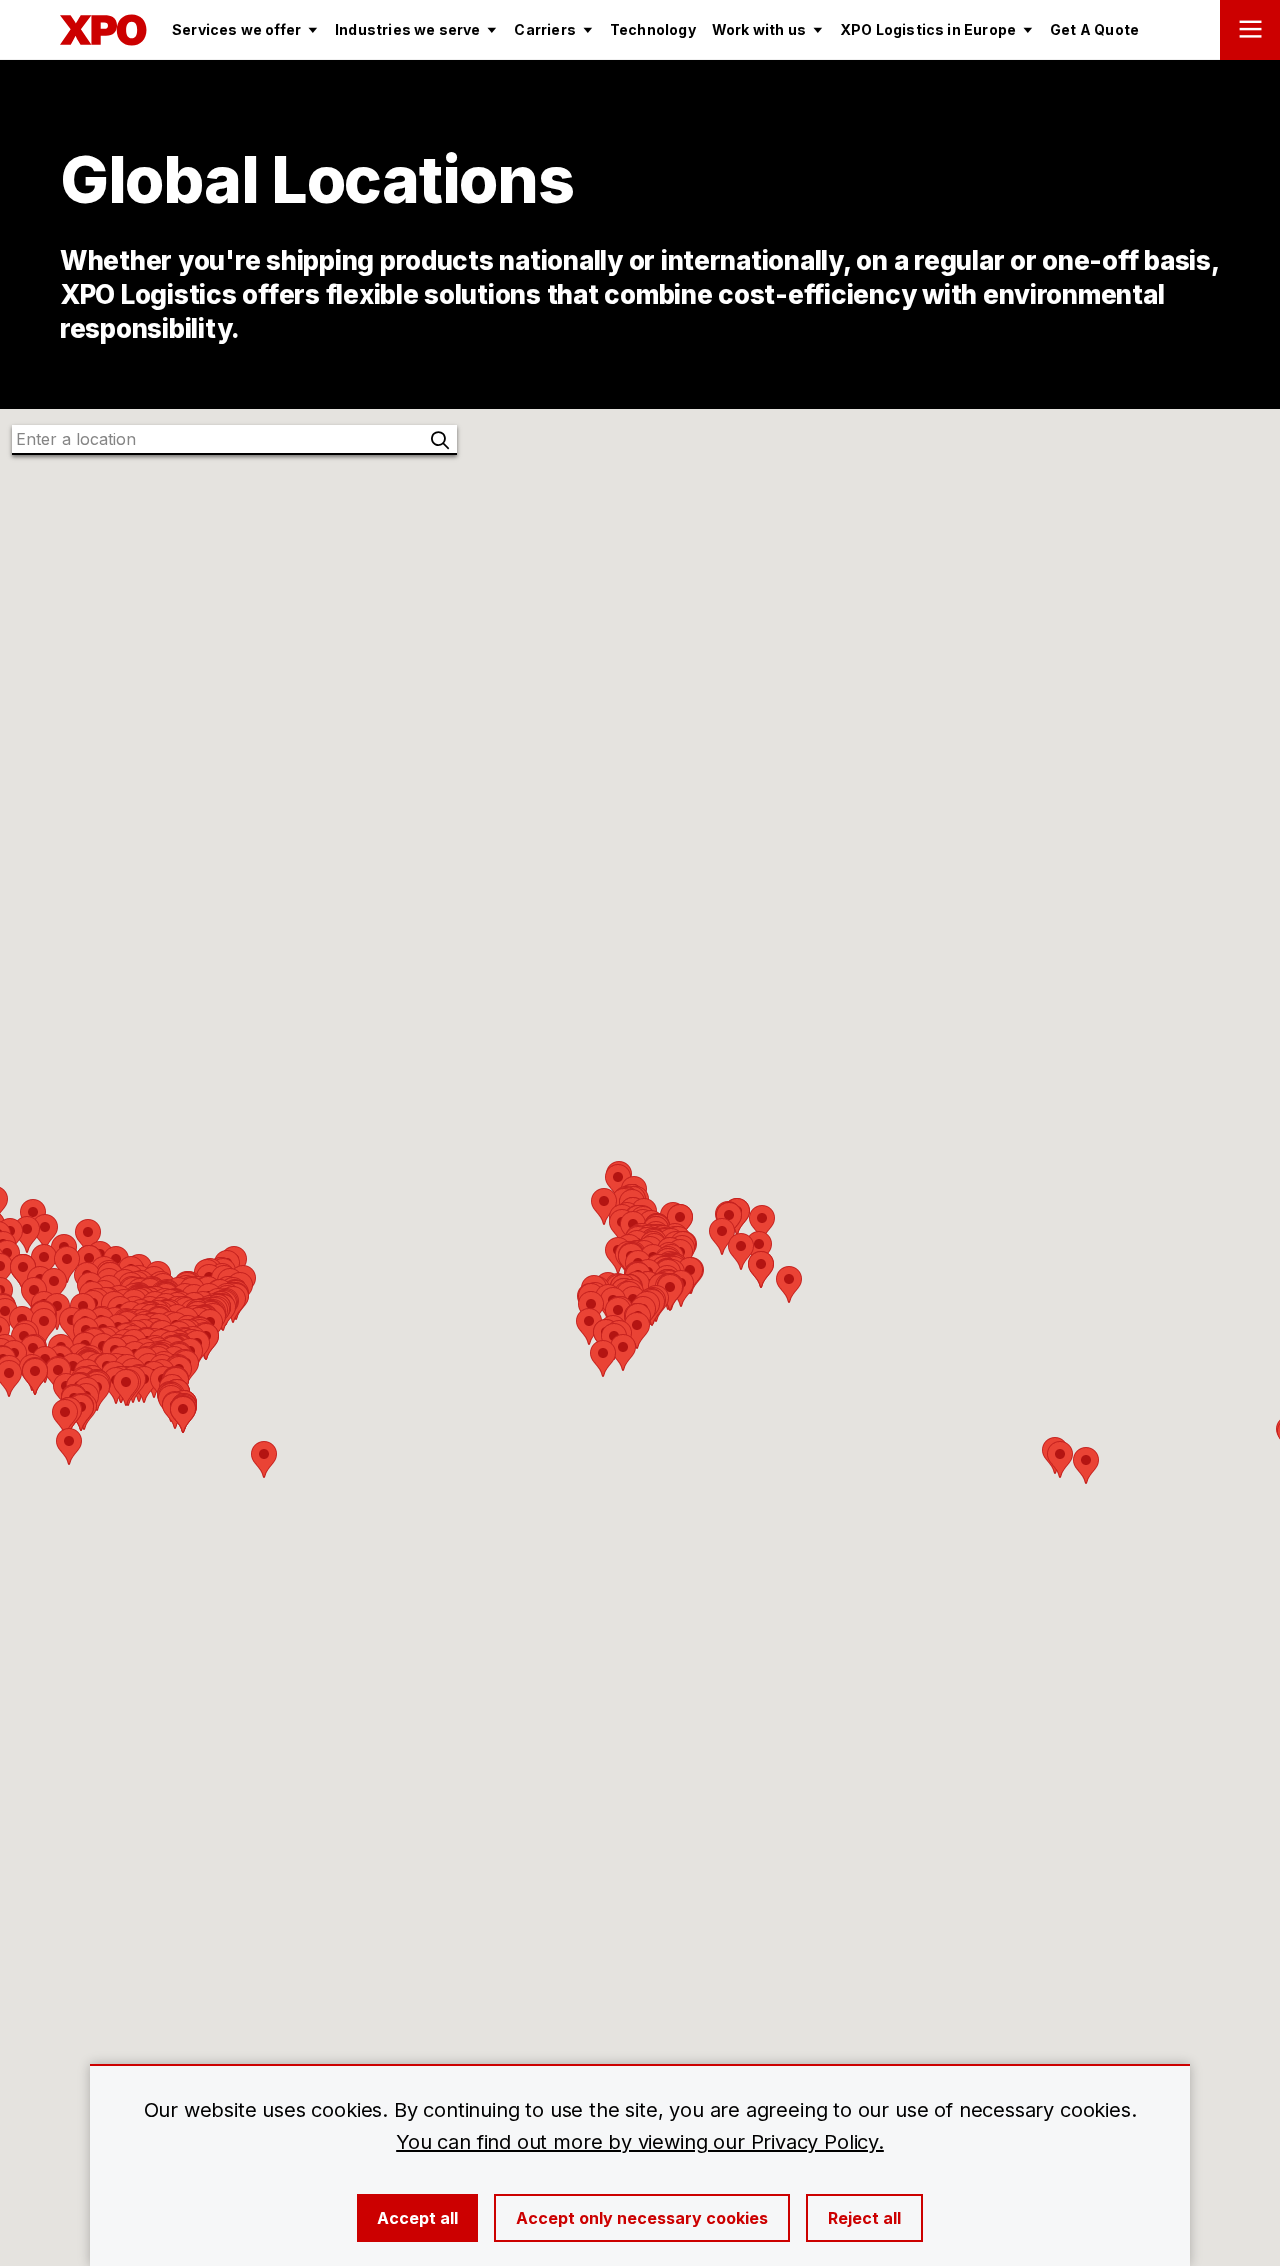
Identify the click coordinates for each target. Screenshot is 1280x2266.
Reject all (864, 2218)
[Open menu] (1250, 30)
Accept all (417, 2218)
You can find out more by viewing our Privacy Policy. (640, 2142)
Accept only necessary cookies (642, 2218)
